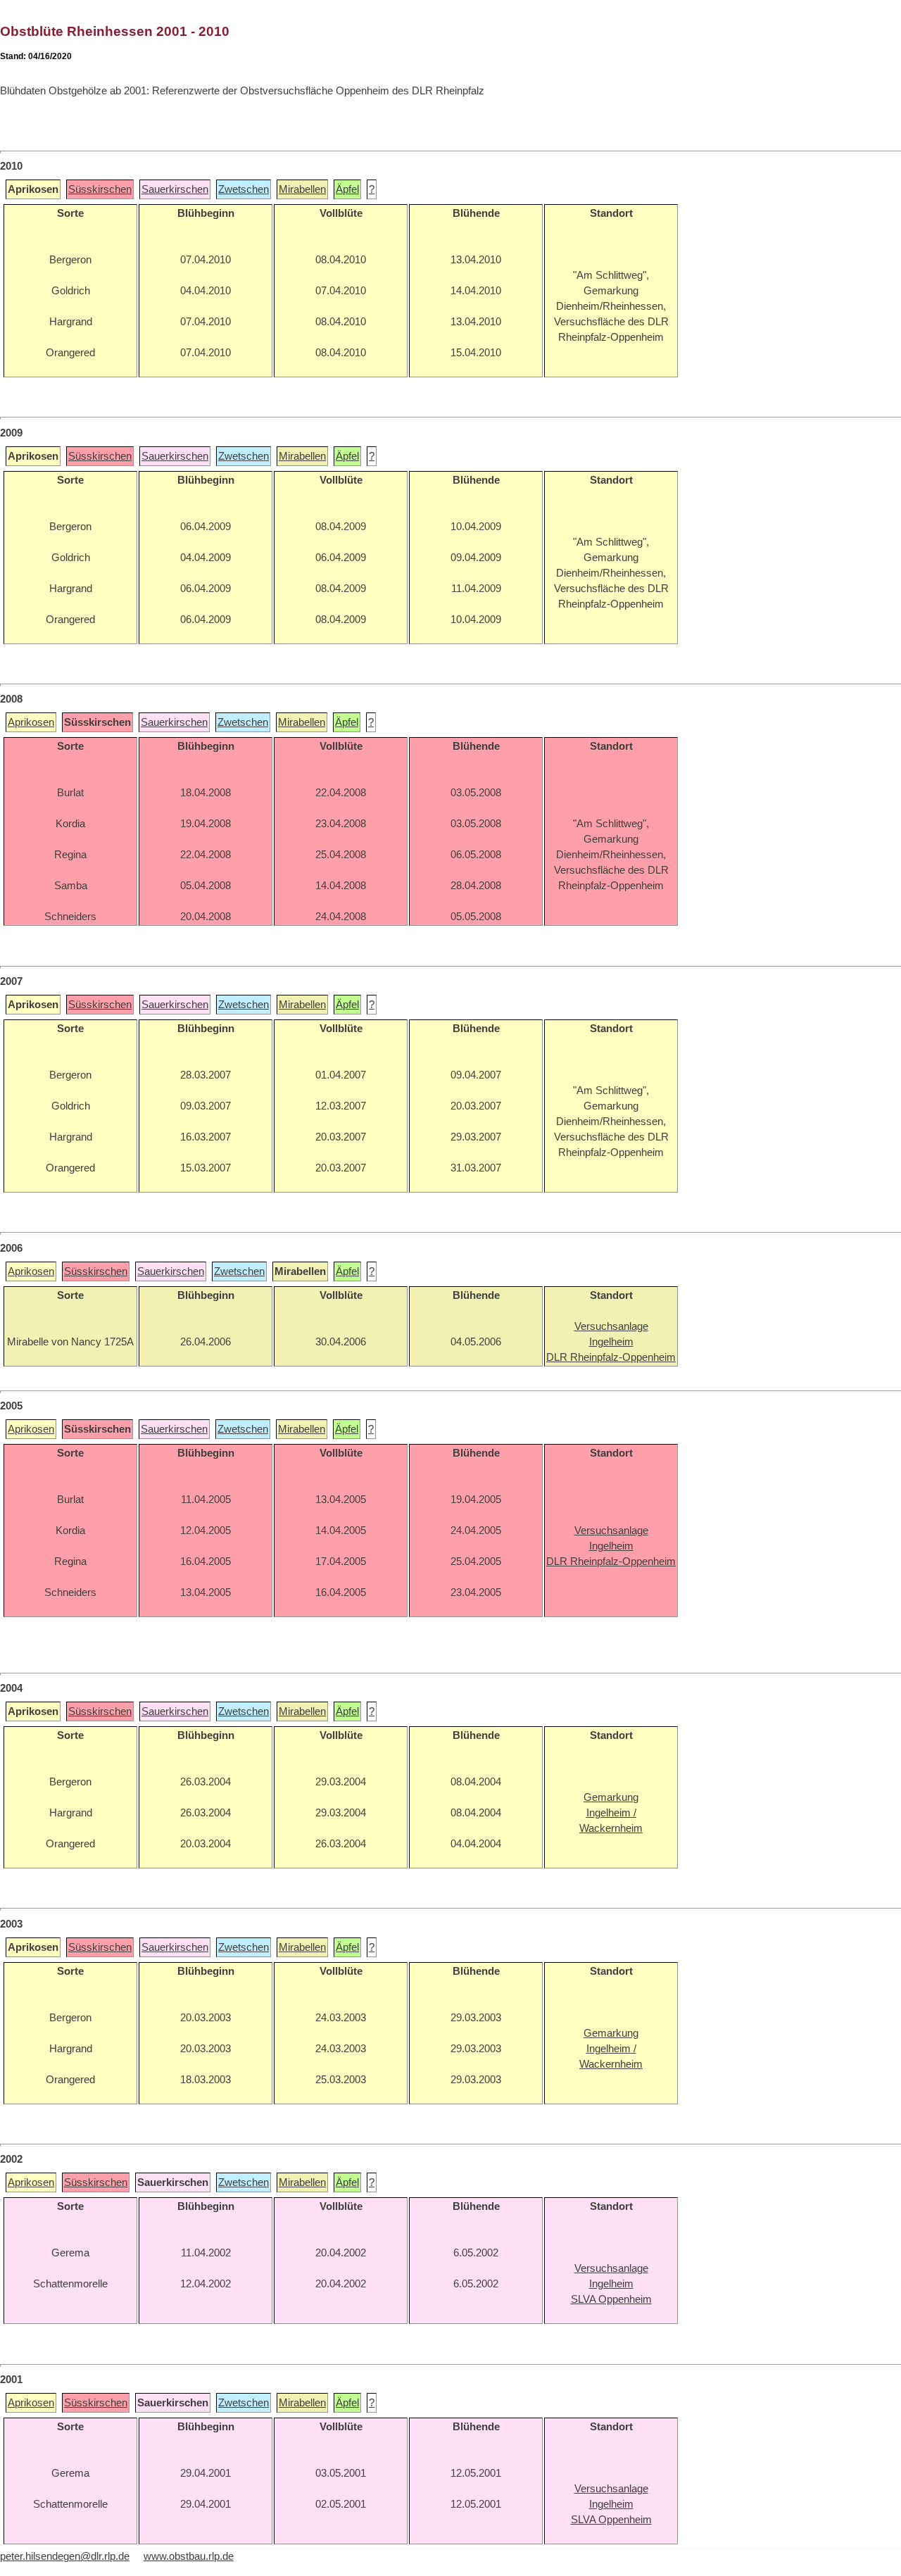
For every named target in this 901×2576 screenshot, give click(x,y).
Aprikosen (31, 722)
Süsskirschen (100, 189)
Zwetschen (244, 189)
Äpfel (347, 189)
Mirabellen (302, 189)
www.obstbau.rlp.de (189, 2556)
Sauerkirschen (175, 189)
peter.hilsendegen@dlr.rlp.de (65, 2556)
